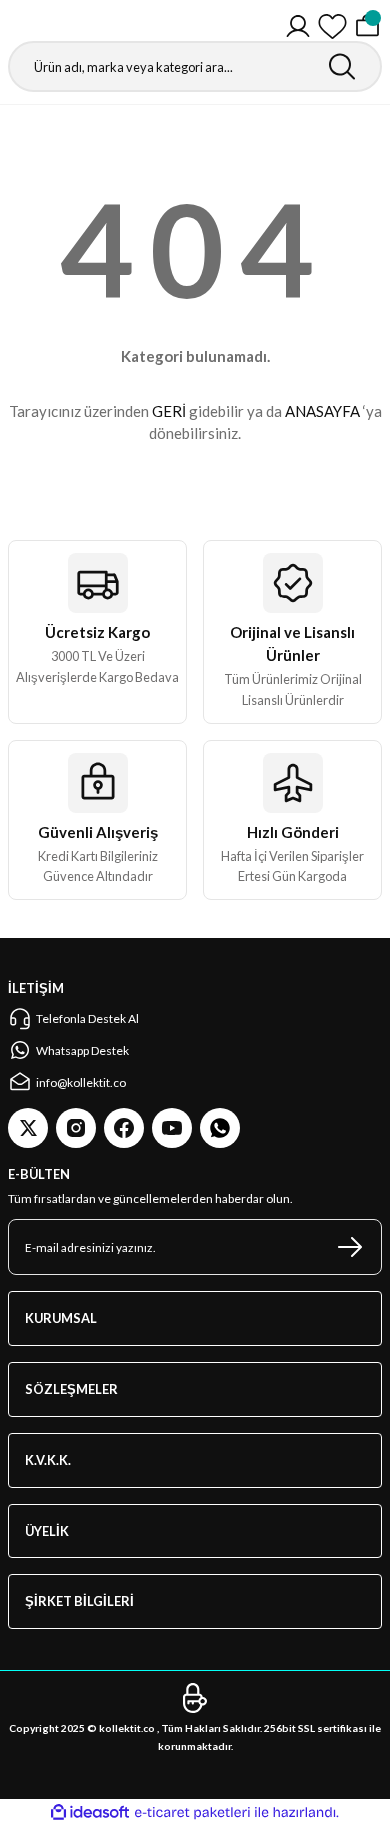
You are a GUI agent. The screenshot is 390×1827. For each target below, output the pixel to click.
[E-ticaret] (192, 1812)
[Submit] (350, 1247)
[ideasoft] (90, 1813)
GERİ (169, 411)
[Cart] (367, 26)
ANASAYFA (322, 411)
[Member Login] (298, 26)
